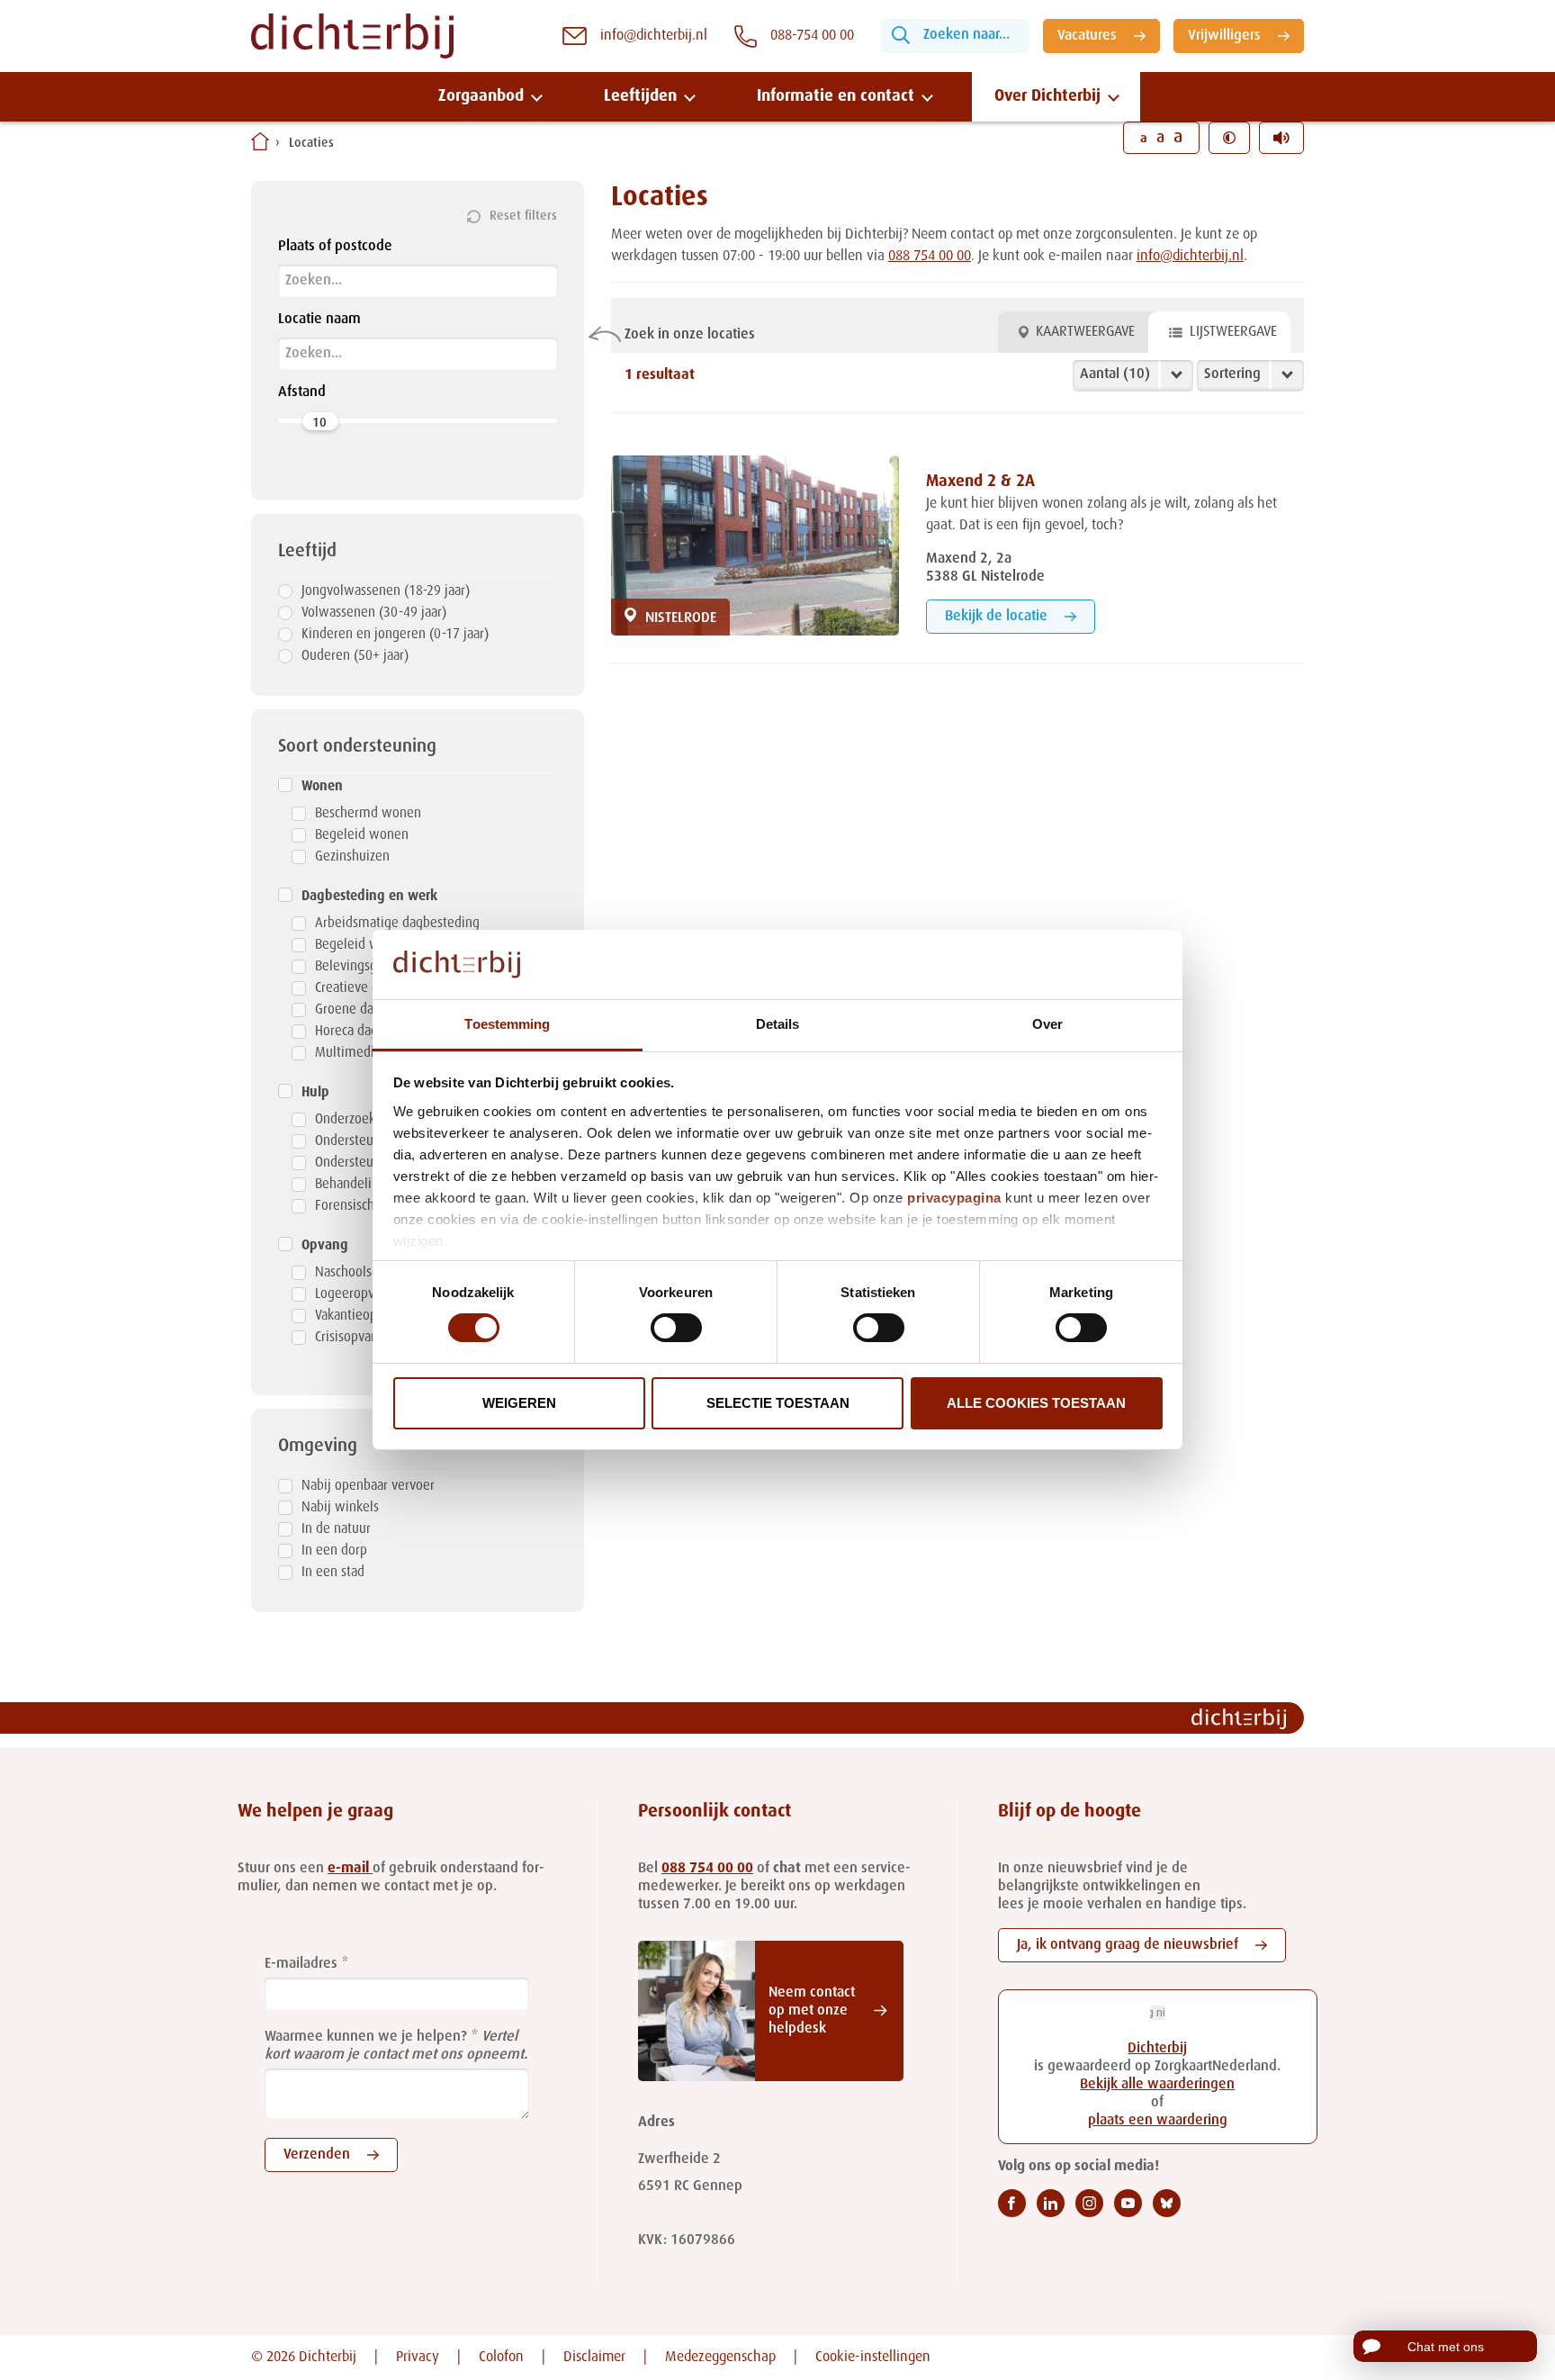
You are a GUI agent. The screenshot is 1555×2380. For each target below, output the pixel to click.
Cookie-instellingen (873, 2357)
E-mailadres (301, 1964)
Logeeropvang (355, 1294)
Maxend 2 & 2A (980, 482)
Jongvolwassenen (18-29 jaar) (386, 591)
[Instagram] (1089, 2203)
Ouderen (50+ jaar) (355, 656)
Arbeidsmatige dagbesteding (397, 923)
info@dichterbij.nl (1190, 257)
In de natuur (336, 1529)
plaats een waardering (1158, 2121)
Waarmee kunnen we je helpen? (366, 2037)
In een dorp (334, 1551)
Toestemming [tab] (507, 1024)
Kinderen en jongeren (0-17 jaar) (395, 634)
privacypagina (954, 1198)
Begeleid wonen (362, 835)
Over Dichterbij (1047, 96)
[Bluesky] (1167, 2203)
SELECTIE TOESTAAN (778, 1403)
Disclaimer (594, 2357)
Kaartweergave (1085, 332)
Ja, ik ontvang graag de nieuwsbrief (1128, 1945)
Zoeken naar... (966, 35)
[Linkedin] (1051, 2203)
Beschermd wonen (368, 813)
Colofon (501, 2357)
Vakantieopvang (360, 1316)
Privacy (418, 2357)
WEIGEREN (519, 1403)
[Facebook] (1012, 2203)
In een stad (333, 1572)
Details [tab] (778, 1024)
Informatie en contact (836, 96)
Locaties (311, 143)
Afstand (302, 392)
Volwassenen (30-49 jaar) (374, 613)
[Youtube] (1128, 2203)
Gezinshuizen (352, 856)
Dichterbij (1157, 2049)
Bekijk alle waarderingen (1157, 2085)
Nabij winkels (340, 1507)
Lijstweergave (1233, 332)
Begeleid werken (364, 945)
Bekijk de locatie (996, 617)
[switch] (676, 1328)
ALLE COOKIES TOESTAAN (1036, 1403)
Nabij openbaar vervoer (368, 1486)
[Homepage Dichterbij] (352, 36)
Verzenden (317, 2155)
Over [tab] (1047, 1024)
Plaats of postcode (335, 247)
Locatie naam (319, 320)
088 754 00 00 (930, 257)
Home (260, 141)
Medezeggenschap (720, 2357)
